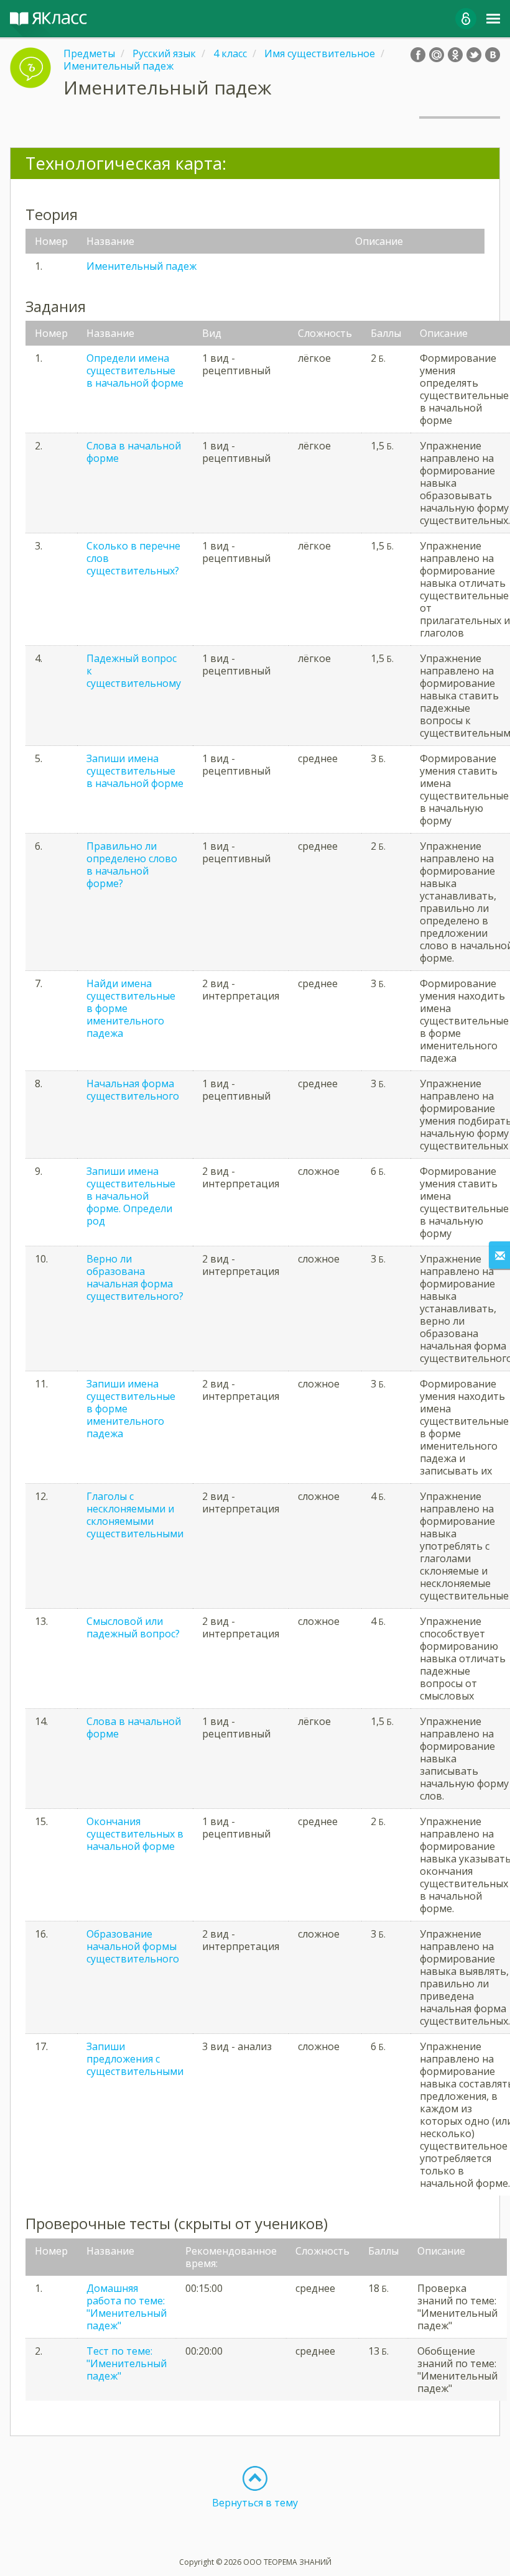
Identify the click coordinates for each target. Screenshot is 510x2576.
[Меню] (493, 19)
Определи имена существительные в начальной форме (135, 370)
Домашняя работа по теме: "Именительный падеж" (127, 2307)
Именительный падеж (141, 266)
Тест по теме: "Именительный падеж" (127, 2363)
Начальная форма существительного (133, 1090)
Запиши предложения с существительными (135, 2059)
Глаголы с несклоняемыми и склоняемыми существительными (135, 1515)
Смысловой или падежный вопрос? (133, 1627)
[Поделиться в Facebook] (418, 55)
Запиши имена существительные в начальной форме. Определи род (131, 1196)
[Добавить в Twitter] (474, 55)
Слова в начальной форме (134, 452)
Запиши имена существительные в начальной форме (135, 771)
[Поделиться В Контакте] (493, 55)
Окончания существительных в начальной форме (135, 1834)
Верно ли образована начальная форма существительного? (135, 1277)
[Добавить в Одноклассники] (455, 55)
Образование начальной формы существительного (133, 1946)
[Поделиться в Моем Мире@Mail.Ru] (437, 55)
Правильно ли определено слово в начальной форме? (132, 865)
